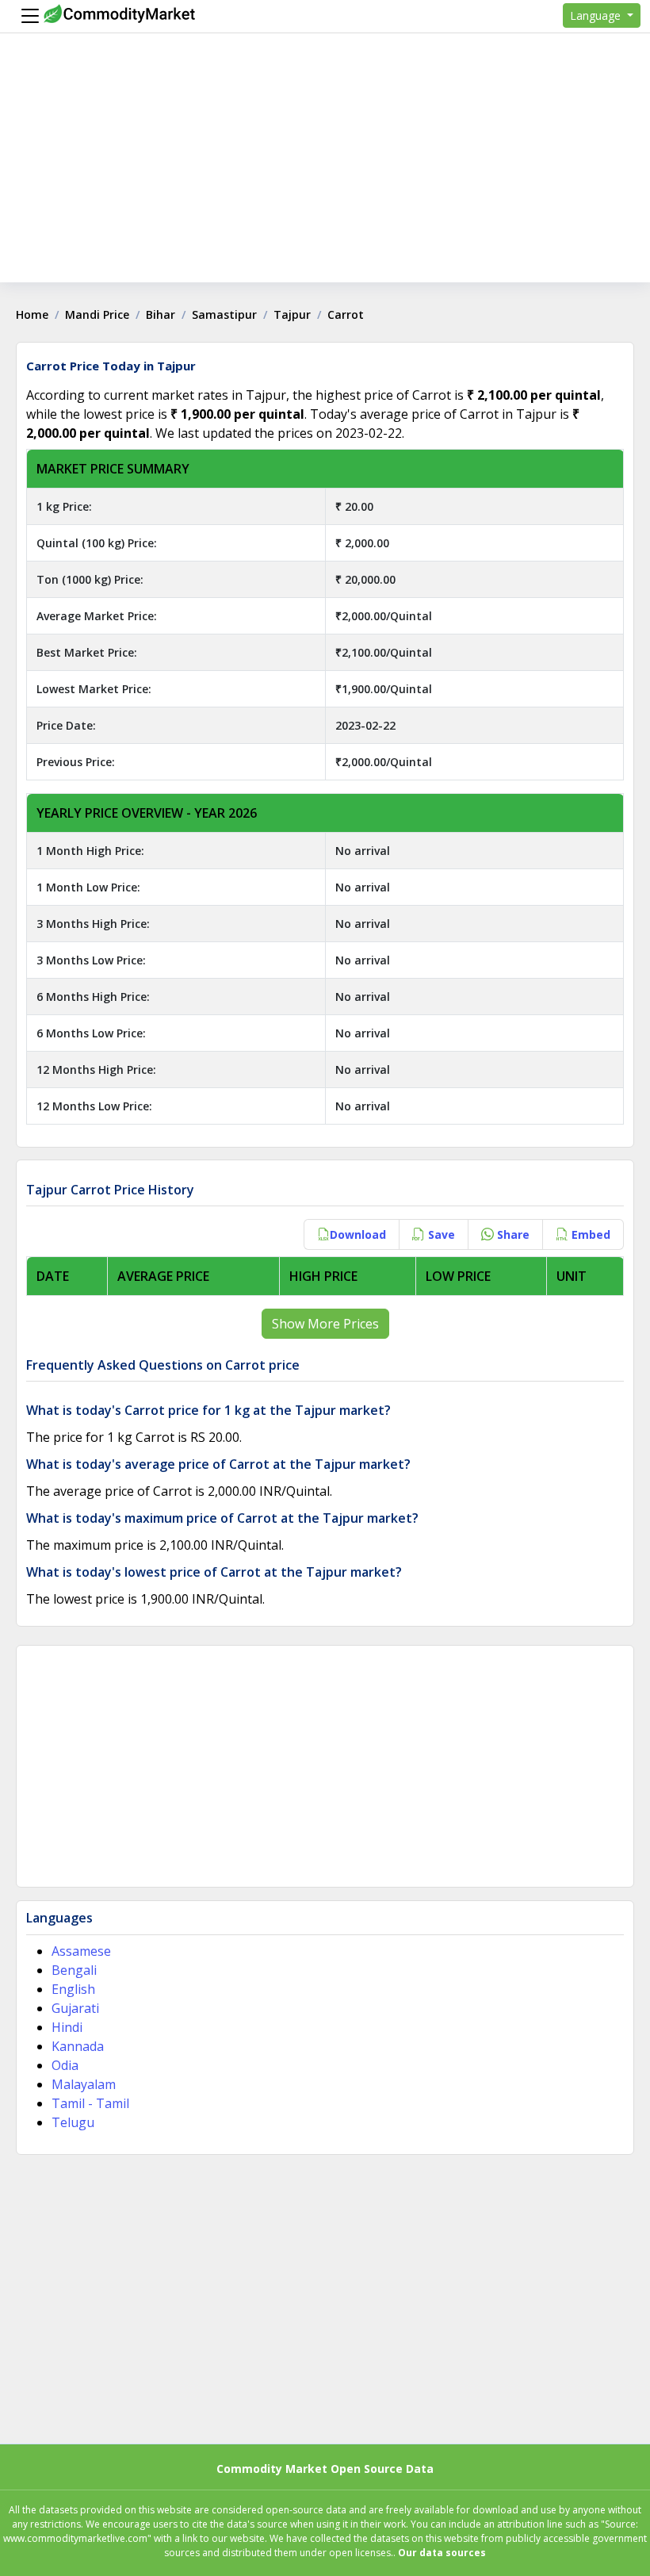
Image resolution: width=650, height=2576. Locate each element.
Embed (589, 1234)
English (73, 1989)
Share (512, 1234)
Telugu (73, 2122)
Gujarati (75, 2008)
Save (440, 1234)
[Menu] (26, 16)
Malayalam (84, 2084)
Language (597, 15)
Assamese (81, 1951)
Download (358, 1234)
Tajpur (292, 314)
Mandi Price (97, 314)
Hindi (67, 2027)
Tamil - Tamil (90, 2103)
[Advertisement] (325, 171)
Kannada (78, 2046)
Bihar (161, 314)
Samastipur (224, 314)
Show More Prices (325, 1324)
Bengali (74, 1970)
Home (32, 314)
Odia (65, 2065)
